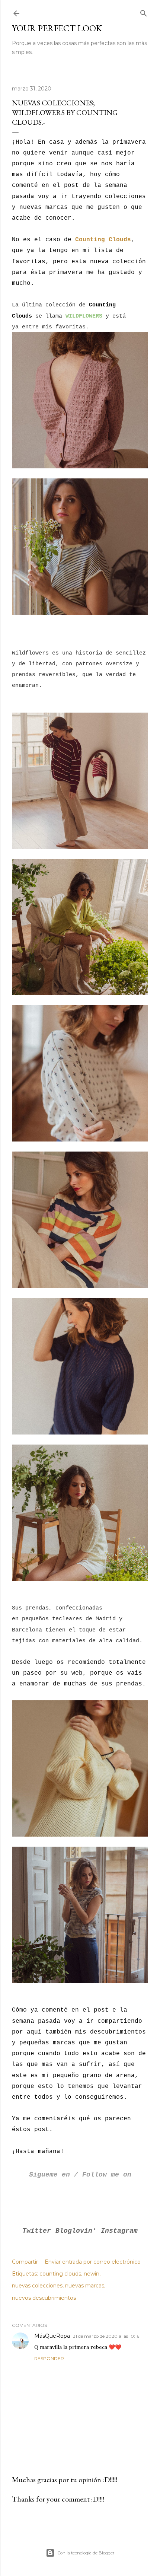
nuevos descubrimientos (44, 2298)
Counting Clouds (103, 240)
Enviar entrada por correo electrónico (93, 2262)
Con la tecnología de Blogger (86, 2553)
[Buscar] (144, 12)
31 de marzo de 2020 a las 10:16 (106, 2336)
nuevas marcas (85, 2286)
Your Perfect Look (57, 28)
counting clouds (60, 2274)
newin (92, 2274)
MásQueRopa (52, 2336)
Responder (49, 2358)
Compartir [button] (25, 2262)
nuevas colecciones (37, 2286)
